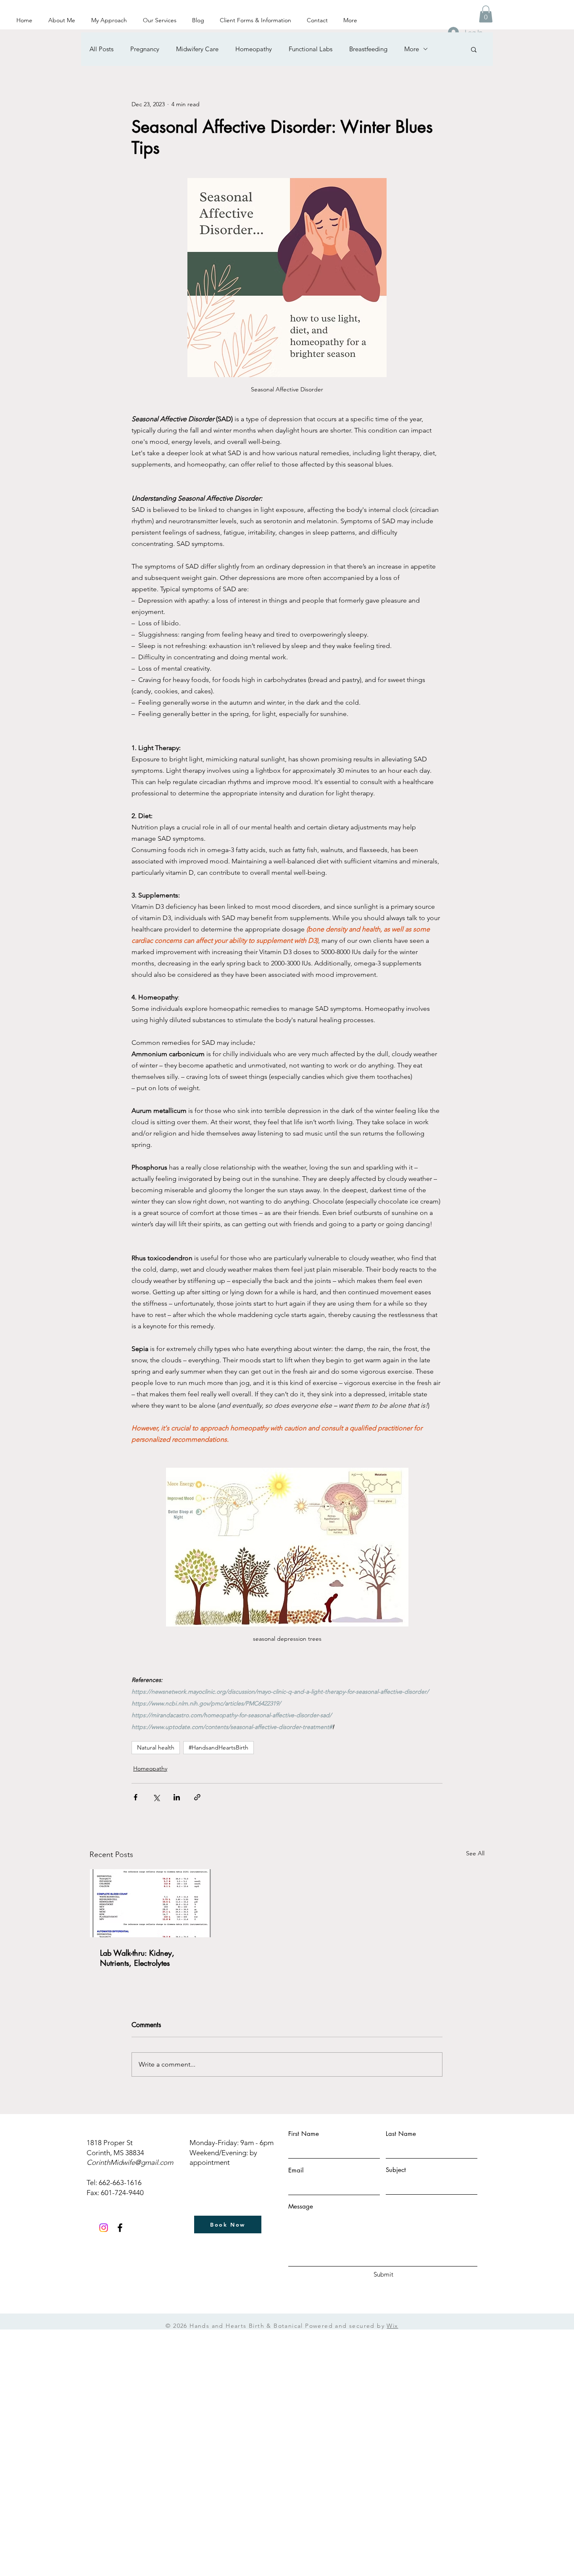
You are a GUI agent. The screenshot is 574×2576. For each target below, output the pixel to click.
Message (301, 2206)
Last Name (401, 2134)
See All (475, 1853)
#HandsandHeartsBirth (219, 1747)
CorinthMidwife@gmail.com (130, 2162)
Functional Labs (311, 49)
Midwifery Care (197, 49)
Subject (396, 2170)
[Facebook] (120, 2228)
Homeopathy (254, 49)
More (412, 49)
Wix (392, 2326)
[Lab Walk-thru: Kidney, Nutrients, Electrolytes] (151, 1903)
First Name (304, 2134)
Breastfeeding (368, 49)
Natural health (156, 1747)
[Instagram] (104, 2228)
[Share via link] (197, 1797)
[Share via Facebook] (136, 1797)
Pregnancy (145, 49)
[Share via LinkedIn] (177, 1797)
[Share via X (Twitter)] (156, 1797)
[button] (486, 14)
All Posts (101, 49)
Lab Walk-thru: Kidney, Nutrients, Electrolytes (137, 1958)
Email (296, 2170)
